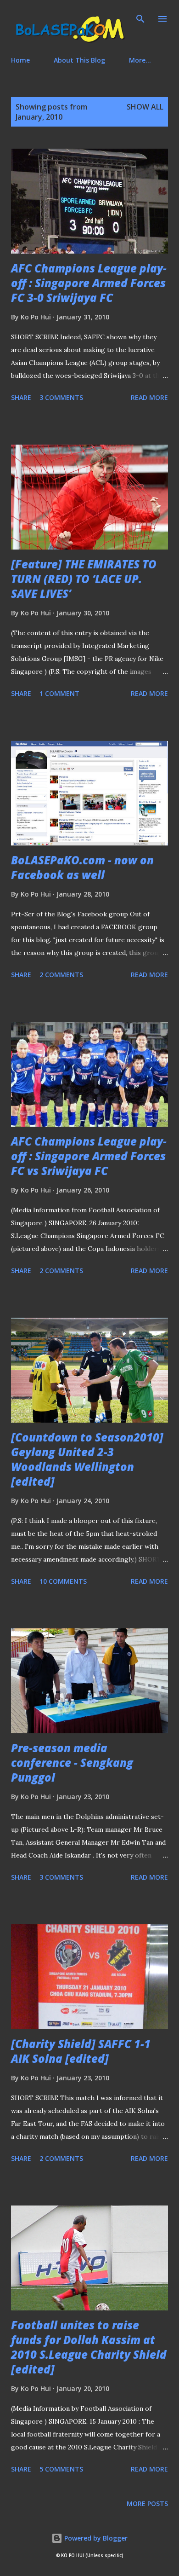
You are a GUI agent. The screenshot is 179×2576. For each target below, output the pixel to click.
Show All (145, 107)
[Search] (140, 17)
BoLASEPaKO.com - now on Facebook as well (82, 867)
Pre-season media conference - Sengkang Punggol (72, 1763)
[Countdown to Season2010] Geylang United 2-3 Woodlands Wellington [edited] (87, 1459)
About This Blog (79, 60)
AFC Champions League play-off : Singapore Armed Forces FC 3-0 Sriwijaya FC (89, 283)
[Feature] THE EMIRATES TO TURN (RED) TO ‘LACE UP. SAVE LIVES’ (84, 579)
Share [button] (21, 397)
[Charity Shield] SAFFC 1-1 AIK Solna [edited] (81, 2051)
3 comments (61, 397)
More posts (147, 2504)
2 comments (61, 975)
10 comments (63, 1581)
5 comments (61, 2469)
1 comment (59, 693)
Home (20, 60)
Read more (149, 397)
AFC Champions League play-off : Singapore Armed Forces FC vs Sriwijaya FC (89, 1156)
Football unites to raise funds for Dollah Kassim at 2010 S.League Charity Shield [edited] (89, 2347)
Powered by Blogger (95, 2538)
